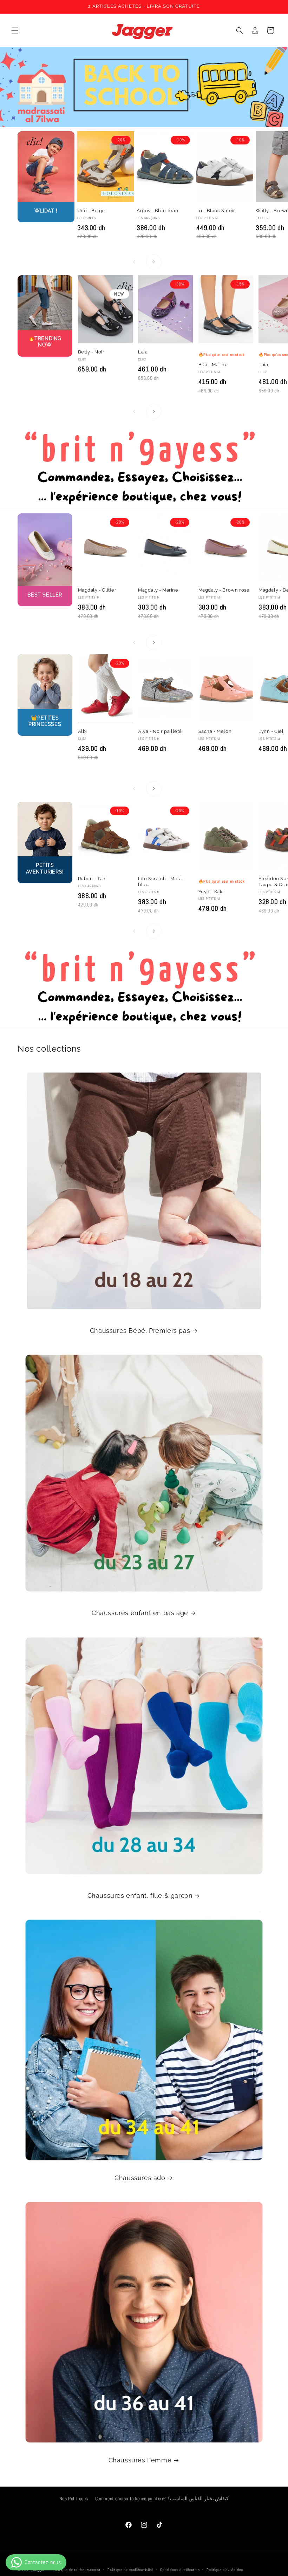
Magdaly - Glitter (97, 590)
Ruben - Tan (92, 879)
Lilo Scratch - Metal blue (161, 882)
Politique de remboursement (77, 2570)
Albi (83, 731)
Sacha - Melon (215, 731)
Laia (143, 352)
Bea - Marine (213, 365)
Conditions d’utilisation (180, 2570)
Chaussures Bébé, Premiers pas (140, 1331)
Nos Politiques (74, 2499)
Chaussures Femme (140, 2460)
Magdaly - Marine (158, 590)
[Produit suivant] (154, 262)
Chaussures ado (140, 2178)
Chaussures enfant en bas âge (140, 1613)
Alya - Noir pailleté (160, 731)
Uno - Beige (91, 211)
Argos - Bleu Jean (157, 211)
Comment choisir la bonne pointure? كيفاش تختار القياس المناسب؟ (162, 2499)
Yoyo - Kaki (211, 892)
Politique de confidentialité (130, 2570)
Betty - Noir (91, 352)
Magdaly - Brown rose (224, 590)
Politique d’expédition (225, 2570)
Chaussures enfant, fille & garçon (140, 1896)
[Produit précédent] (134, 262)
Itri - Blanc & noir (216, 211)
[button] (15, 31)
